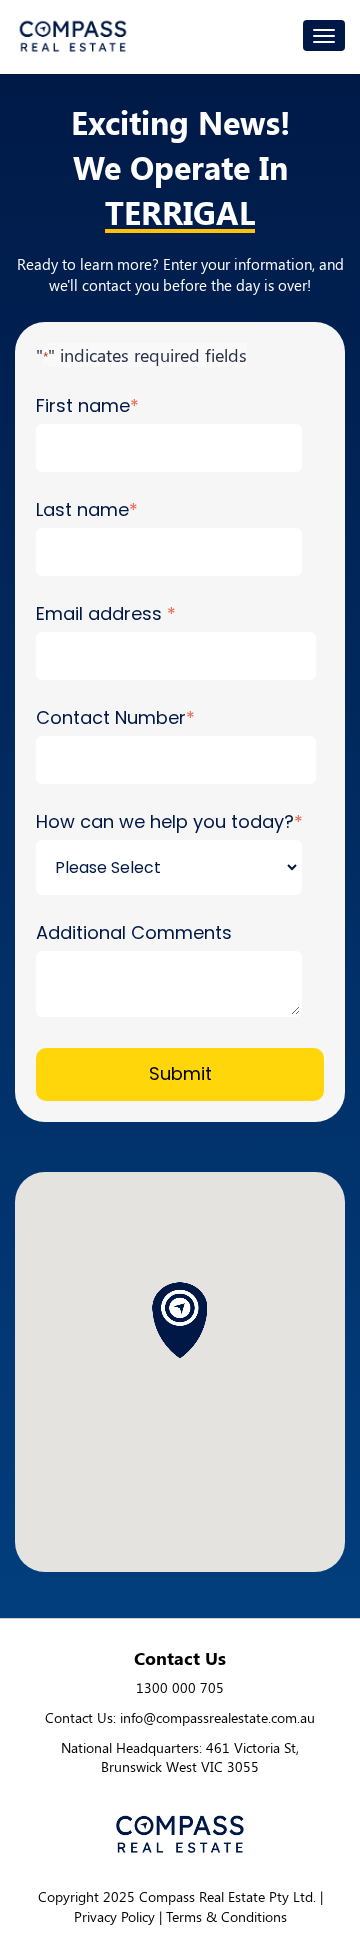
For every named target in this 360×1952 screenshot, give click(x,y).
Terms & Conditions (226, 1916)
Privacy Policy (114, 1916)
